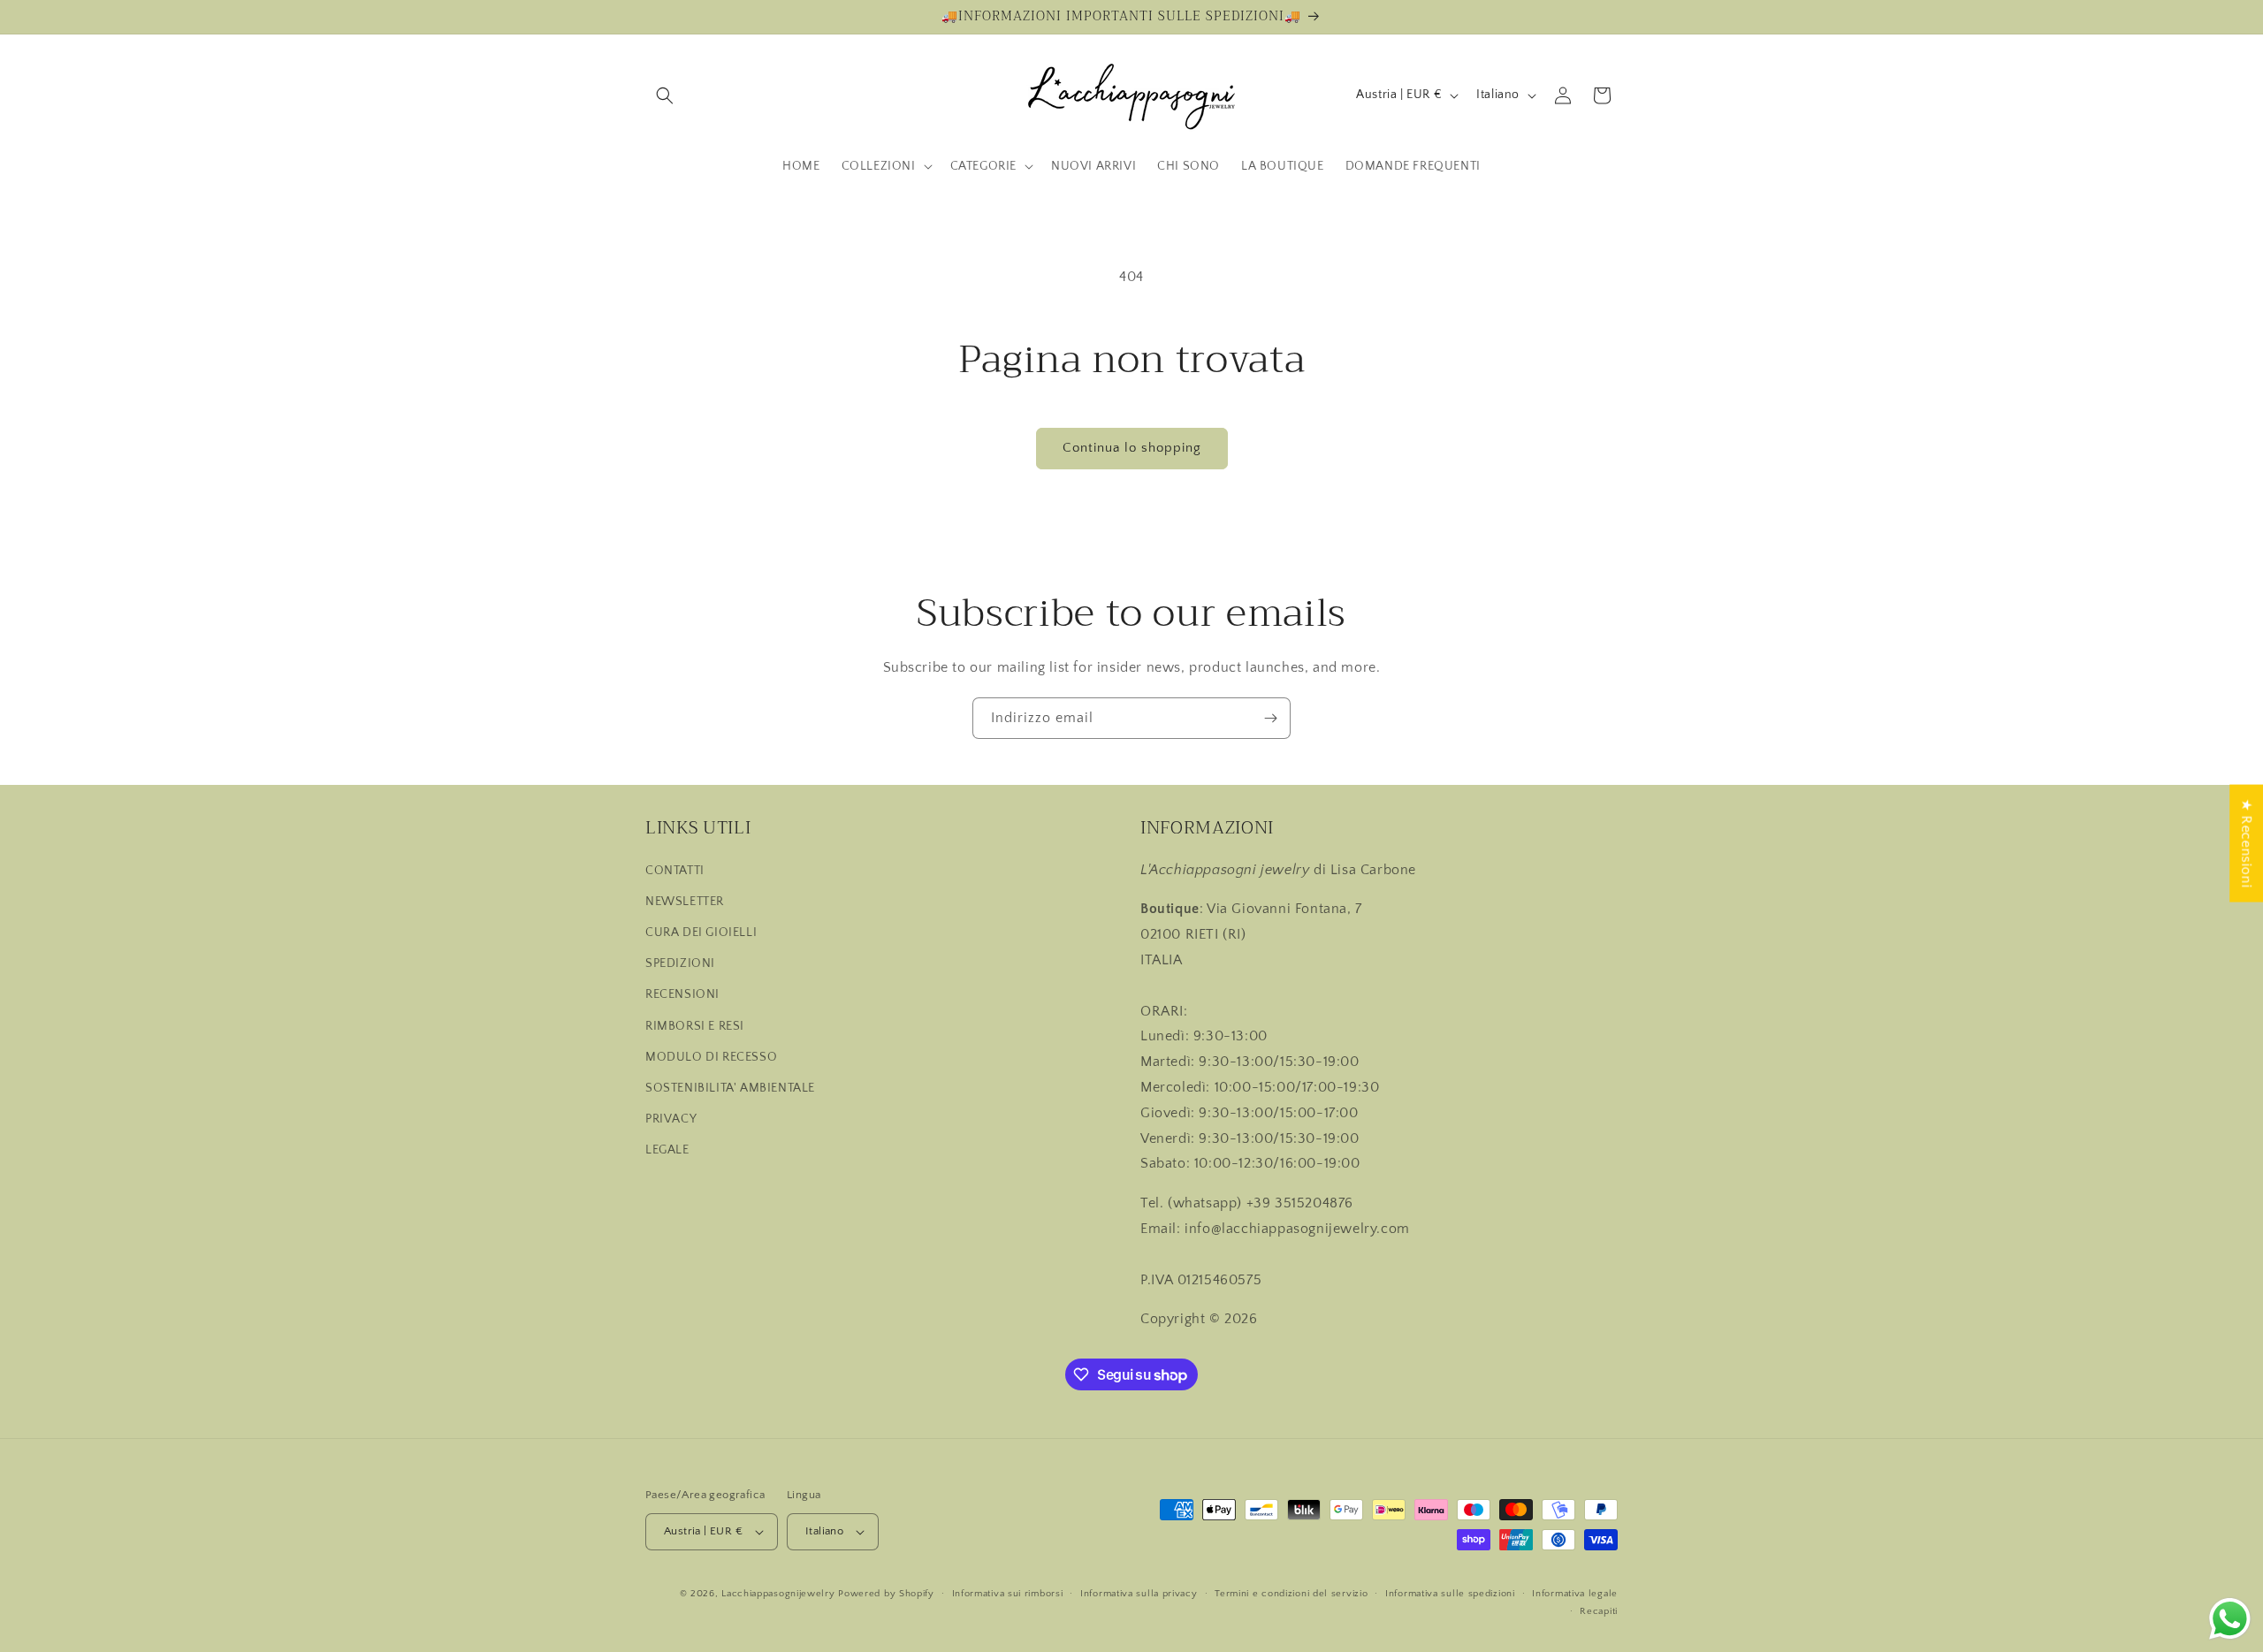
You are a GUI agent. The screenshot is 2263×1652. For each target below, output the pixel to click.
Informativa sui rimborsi (1008, 1594)
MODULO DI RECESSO (711, 1057)
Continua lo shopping (1132, 448)
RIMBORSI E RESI (695, 1026)
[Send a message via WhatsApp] (2230, 1619)
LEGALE (667, 1150)
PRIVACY (671, 1119)
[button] (665, 95)
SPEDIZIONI (680, 963)
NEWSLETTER (685, 902)
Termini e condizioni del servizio (1291, 1594)
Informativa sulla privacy (1139, 1594)
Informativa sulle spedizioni (1450, 1594)
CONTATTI (675, 871)
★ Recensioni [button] (2246, 843)
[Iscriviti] (1270, 718)
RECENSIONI (682, 994)
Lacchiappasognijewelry (778, 1594)
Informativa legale (1575, 1594)
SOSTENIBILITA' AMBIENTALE (730, 1088)
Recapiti (1599, 1611)
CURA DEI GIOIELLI (701, 933)
